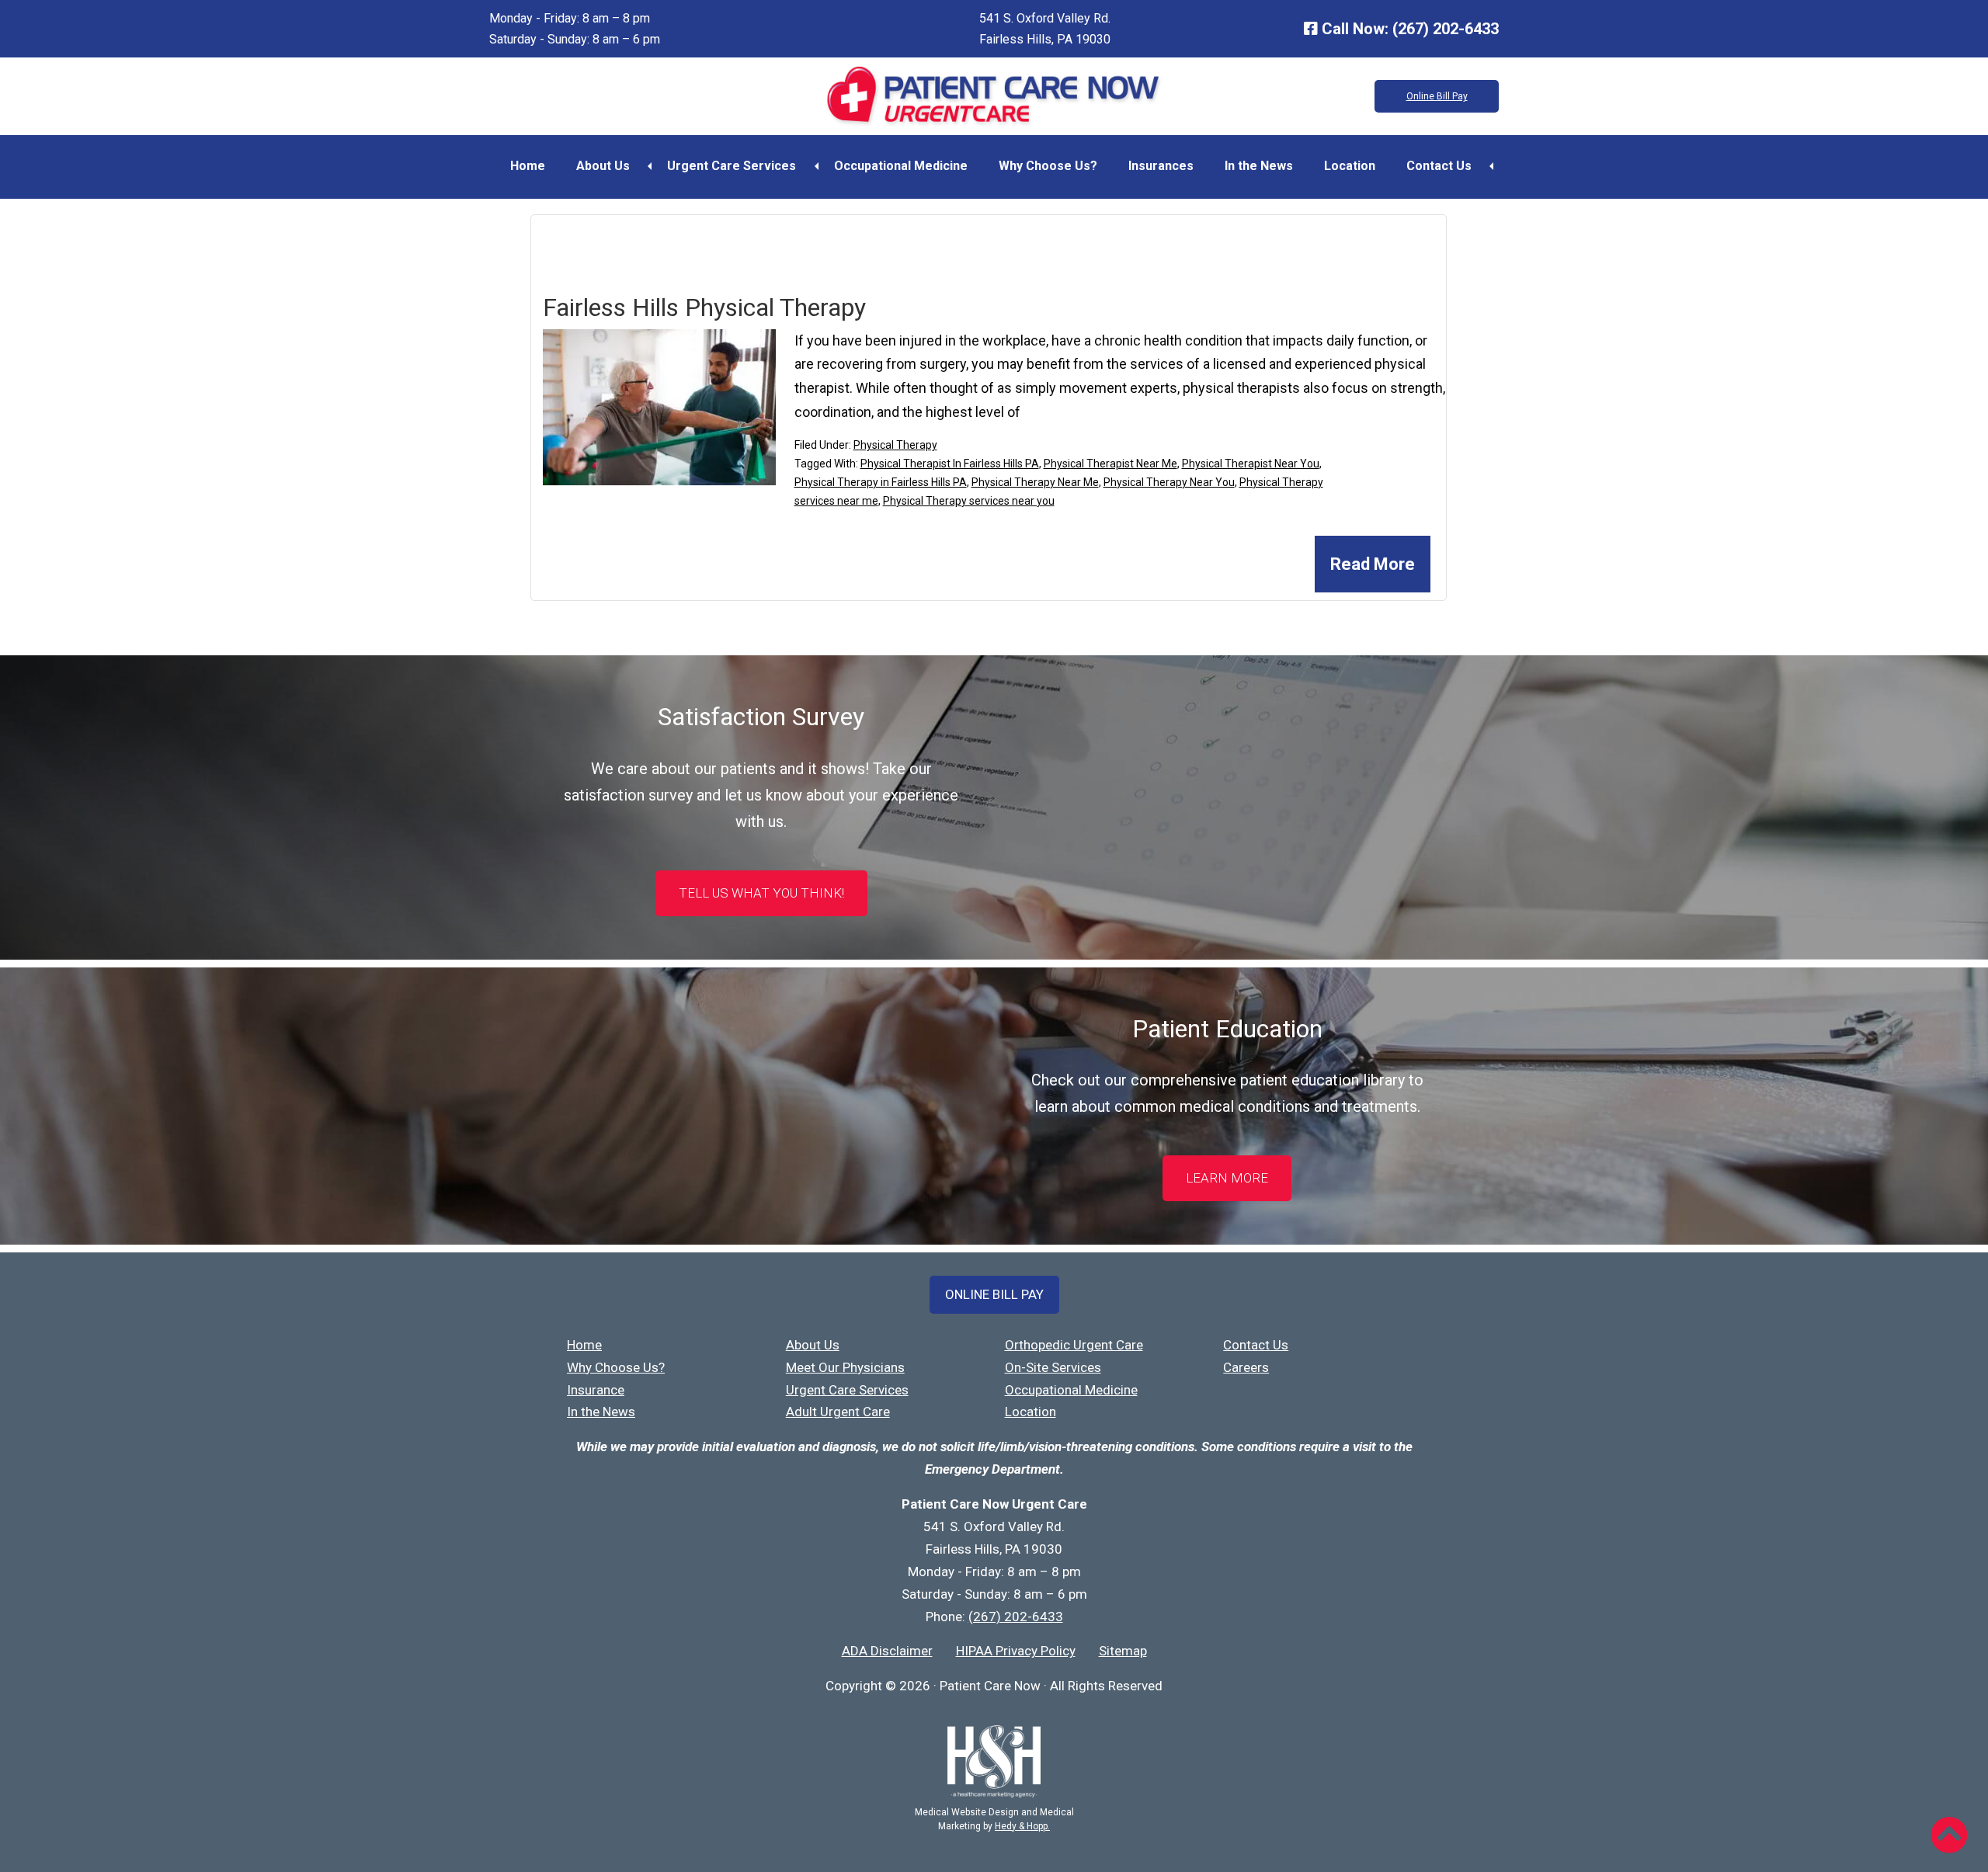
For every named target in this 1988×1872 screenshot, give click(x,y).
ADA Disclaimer (887, 1651)
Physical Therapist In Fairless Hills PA (950, 464)
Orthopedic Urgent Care (1074, 1345)
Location (1350, 166)
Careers (1246, 1367)
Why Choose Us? (1048, 166)
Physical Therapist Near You (1251, 464)
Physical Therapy (895, 445)
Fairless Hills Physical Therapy (704, 307)
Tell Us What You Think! (761, 893)
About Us (603, 166)
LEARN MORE (1227, 1178)
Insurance (596, 1390)
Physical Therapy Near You (1169, 482)
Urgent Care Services (732, 166)
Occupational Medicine (901, 166)
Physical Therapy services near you (969, 501)
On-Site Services (1053, 1367)
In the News (1259, 166)
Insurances (1161, 166)
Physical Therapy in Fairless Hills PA (881, 482)
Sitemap (1123, 1651)
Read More (1373, 564)
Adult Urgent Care (838, 1412)
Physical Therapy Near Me (1035, 482)
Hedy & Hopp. (1022, 1826)
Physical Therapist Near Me (1110, 464)
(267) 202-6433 (1446, 29)
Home (528, 166)
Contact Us (1439, 166)
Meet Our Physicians (845, 1367)
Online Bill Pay (1437, 96)
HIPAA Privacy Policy (1016, 1651)
